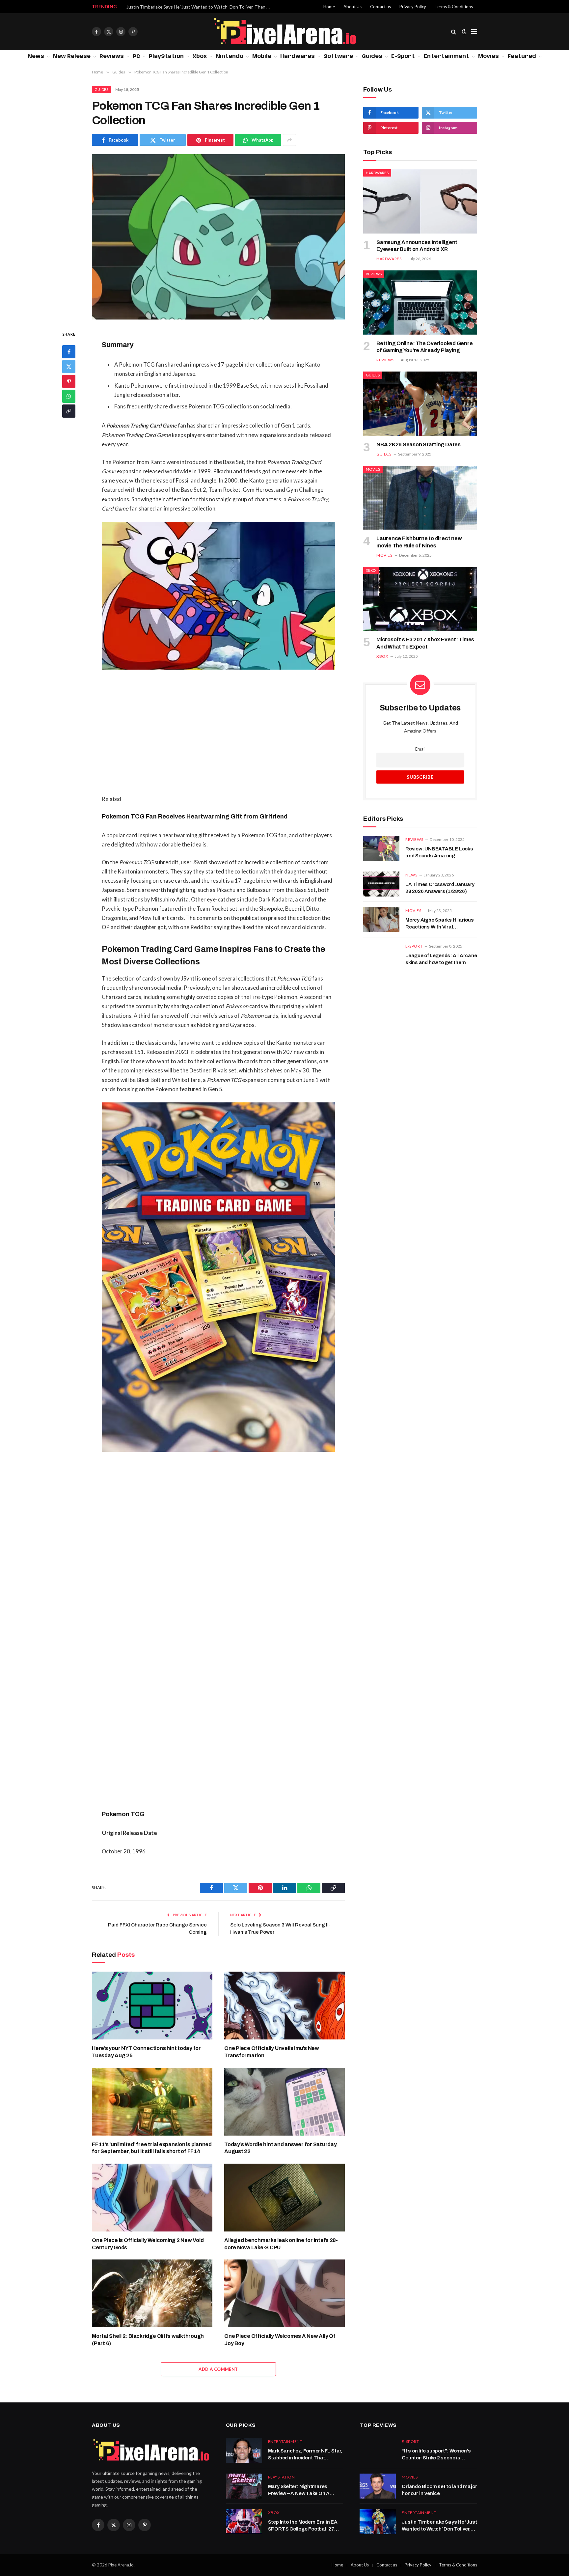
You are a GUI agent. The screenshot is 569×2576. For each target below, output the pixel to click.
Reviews (112, 56)
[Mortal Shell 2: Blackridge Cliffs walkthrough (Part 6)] (152, 2293)
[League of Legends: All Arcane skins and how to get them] (381, 955)
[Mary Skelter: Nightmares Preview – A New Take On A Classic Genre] (244, 2486)
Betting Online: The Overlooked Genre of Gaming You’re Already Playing (424, 347)
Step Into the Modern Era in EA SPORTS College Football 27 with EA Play (303, 2526)
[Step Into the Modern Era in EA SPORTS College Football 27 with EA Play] (244, 2522)
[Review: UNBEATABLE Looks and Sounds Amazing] (381, 848)
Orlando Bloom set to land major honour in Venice (439, 2490)
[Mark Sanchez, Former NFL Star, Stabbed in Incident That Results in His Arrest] (244, 2451)
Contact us (380, 7)
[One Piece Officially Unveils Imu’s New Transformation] (284, 2006)
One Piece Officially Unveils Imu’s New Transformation (272, 2052)
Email (420, 749)
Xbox (200, 56)
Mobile (262, 56)
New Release (72, 56)
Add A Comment (218, 2369)
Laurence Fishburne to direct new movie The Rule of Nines (419, 542)
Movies (488, 56)
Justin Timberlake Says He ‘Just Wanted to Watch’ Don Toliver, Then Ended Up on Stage (201, 7)
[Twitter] (69, 367)
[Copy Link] (69, 411)
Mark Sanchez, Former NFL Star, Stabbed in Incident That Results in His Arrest (305, 2455)
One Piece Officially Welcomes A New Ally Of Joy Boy (280, 2340)
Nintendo (230, 56)
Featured (522, 56)
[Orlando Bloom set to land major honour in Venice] (378, 2486)
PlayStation (166, 56)
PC (136, 56)
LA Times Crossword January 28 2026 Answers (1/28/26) (440, 888)
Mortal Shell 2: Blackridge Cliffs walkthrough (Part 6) (148, 2340)
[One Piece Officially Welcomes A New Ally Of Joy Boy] (284, 2293)
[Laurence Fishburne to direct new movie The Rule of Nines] (420, 498)
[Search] (454, 32)
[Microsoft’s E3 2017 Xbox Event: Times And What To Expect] (420, 599)
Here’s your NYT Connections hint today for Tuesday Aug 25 (146, 2052)
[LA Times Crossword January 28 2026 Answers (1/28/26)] (381, 884)
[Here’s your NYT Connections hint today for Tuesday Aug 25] (152, 2006)
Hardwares (298, 56)
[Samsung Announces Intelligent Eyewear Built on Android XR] (420, 201)
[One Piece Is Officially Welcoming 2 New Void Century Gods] (152, 2198)
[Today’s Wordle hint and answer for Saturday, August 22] (284, 2102)
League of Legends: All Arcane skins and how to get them (441, 959)
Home (329, 7)
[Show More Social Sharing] (289, 140)
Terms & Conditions (454, 7)
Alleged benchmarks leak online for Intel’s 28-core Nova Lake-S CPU (281, 2244)
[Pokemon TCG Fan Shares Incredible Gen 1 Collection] (218, 237)
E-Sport (403, 56)
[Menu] (474, 32)
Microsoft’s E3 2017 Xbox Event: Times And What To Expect (425, 643)
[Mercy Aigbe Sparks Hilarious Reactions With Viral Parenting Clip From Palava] (381, 920)
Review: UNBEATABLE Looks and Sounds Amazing (439, 852)
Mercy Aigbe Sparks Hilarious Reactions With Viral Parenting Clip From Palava (440, 924)
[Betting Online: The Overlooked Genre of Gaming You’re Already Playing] (420, 303)
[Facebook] (69, 352)
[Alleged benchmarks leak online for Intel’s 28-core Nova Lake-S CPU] (284, 2198)
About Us (352, 7)
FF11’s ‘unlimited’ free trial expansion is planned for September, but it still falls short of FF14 (152, 2148)
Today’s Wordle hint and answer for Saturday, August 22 (281, 2148)
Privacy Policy (413, 7)
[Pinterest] (69, 382)
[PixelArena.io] (285, 32)
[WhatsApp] (69, 397)
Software (338, 56)
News (36, 56)
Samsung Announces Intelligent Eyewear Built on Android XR (417, 246)
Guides (372, 56)
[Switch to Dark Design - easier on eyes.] (464, 32)
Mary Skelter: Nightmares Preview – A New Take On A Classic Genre (299, 2491)
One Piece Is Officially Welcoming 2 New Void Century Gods (148, 2244)
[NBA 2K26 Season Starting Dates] (420, 404)
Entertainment (447, 56)
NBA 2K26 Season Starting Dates (419, 444)
